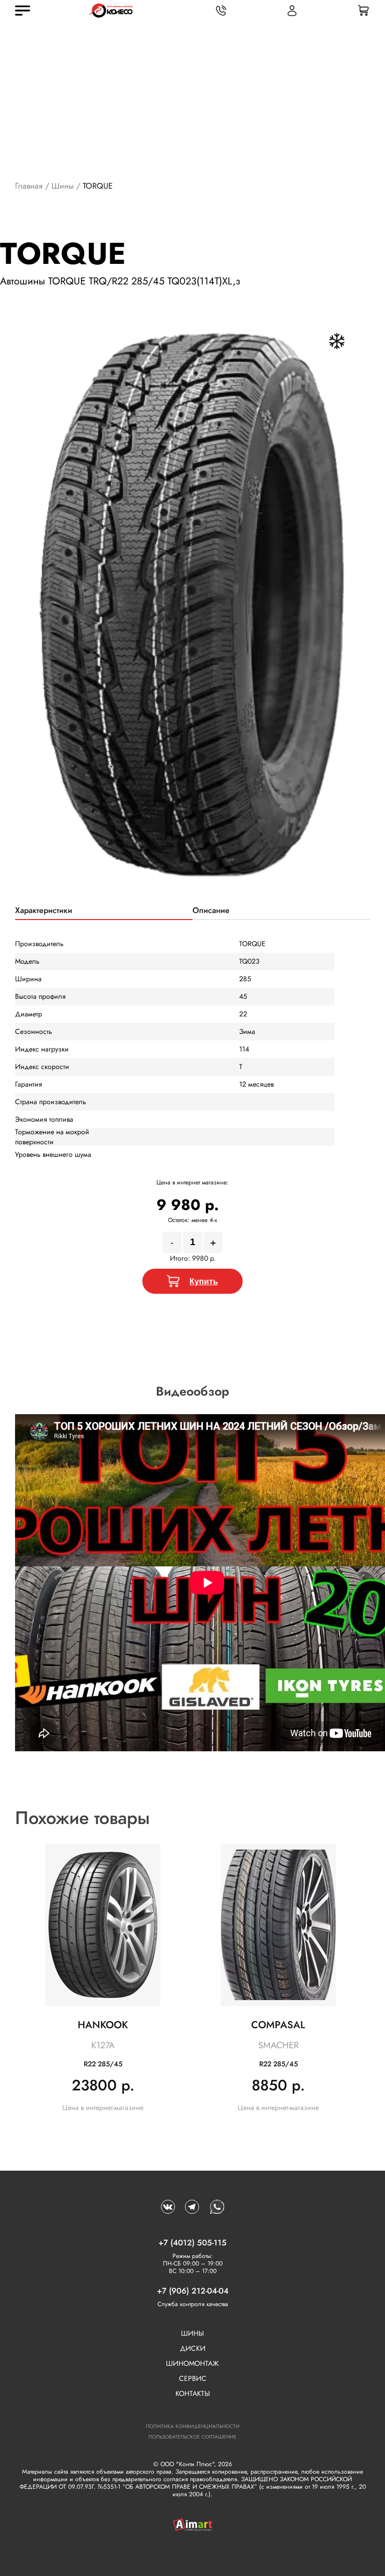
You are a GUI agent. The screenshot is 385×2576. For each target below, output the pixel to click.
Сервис (193, 2378)
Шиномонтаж (192, 2363)
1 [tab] (192, 902)
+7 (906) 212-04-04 (193, 2291)
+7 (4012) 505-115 (192, 2243)
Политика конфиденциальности (193, 2426)
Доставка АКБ (233, 2558)
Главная (29, 186)
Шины (63, 186)
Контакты (193, 2393)
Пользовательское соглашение (192, 2437)
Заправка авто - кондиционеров (330, 2558)
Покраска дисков (147, 2558)
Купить (204, 1281)
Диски (193, 2348)
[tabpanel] (193, 605)
